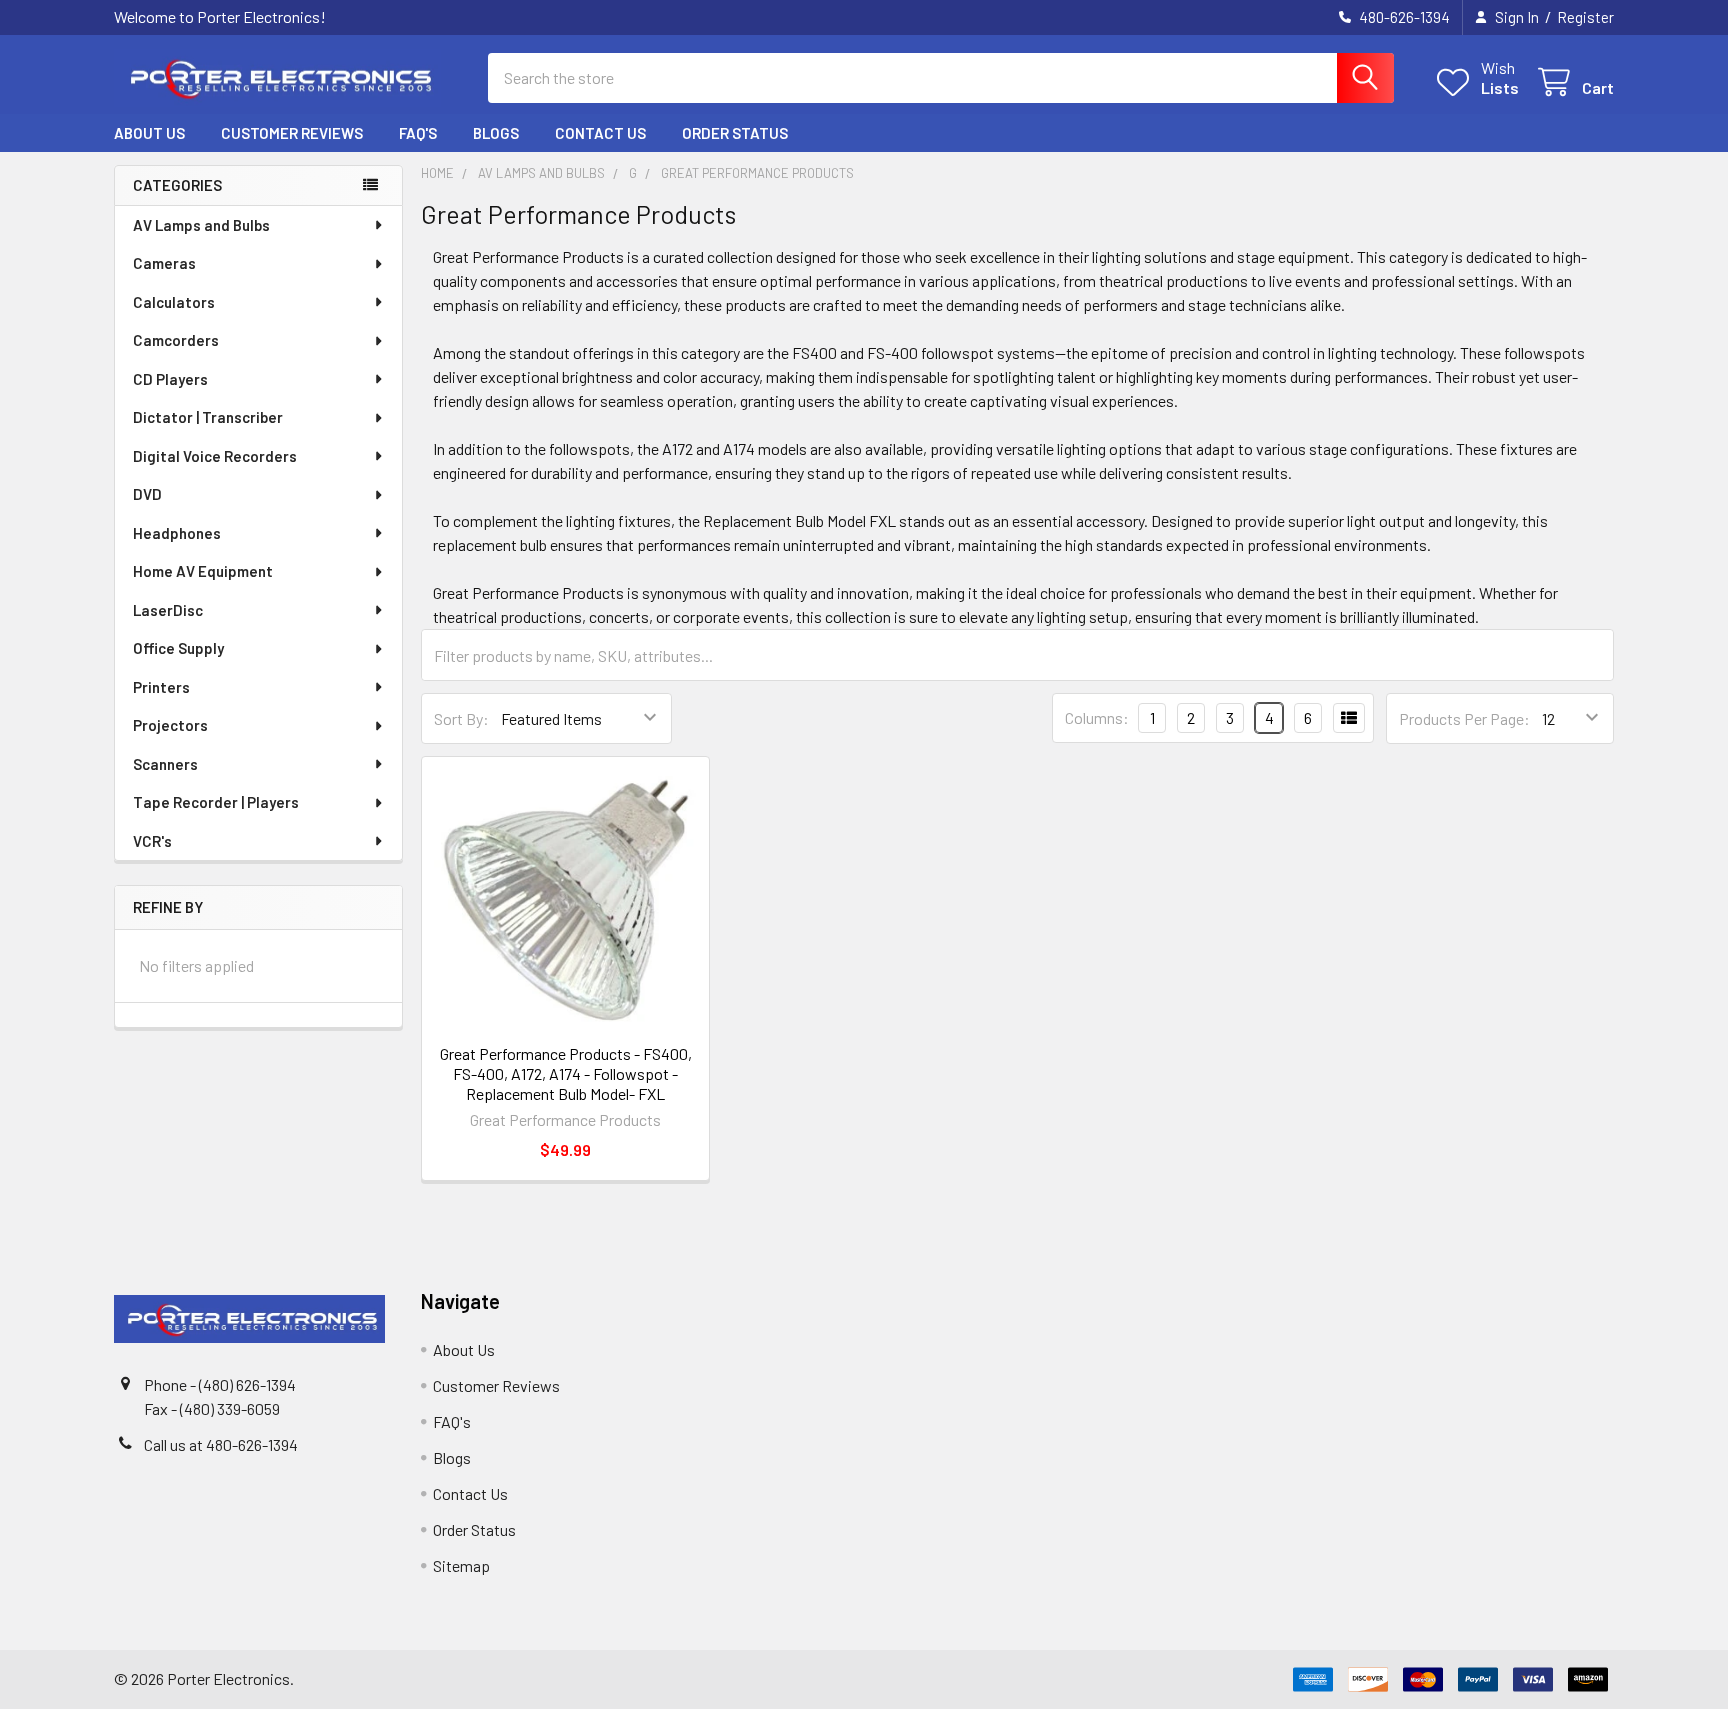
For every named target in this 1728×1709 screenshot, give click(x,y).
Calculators (174, 302)
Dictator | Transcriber (208, 417)
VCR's (152, 841)
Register (1585, 17)
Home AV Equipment (203, 571)
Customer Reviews (292, 133)
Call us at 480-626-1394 (221, 1444)
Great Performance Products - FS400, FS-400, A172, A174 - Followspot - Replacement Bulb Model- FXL (566, 1073)
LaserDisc (168, 610)
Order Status (735, 133)
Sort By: (461, 718)
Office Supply (178, 648)
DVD (147, 494)
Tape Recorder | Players (216, 802)
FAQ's (418, 133)
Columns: (1097, 717)
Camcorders (176, 340)
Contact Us (600, 133)
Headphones (177, 533)
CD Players (170, 379)
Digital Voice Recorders (215, 456)
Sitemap (461, 1565)
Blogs (496, 133)
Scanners (165, 764)
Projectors (170, 725)
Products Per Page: (1464, 718)
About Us (149, 133)
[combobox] (941, 78)
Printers (161, 687)
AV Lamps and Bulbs (201, 225)
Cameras (164, 263)
